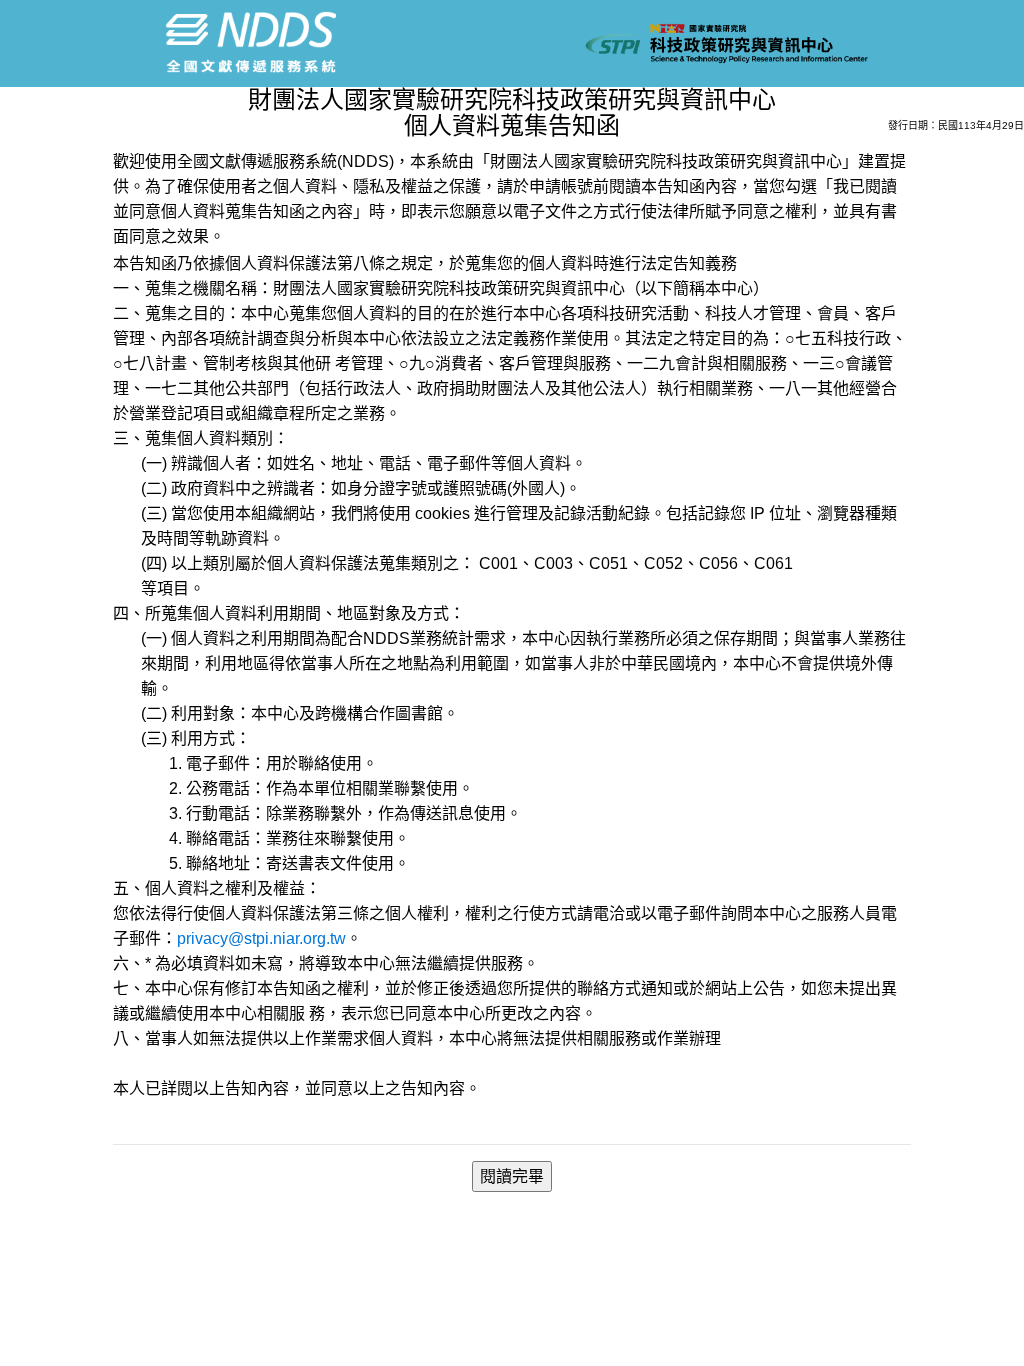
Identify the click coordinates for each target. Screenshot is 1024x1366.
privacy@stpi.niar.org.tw (261, 938)
